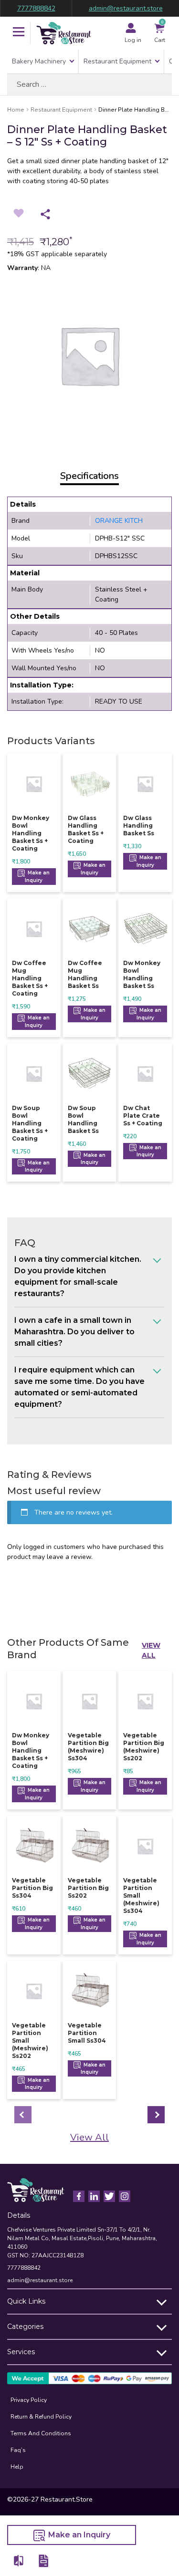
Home (16, 110)
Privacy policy (29, 2400)
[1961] (19, 2560)
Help (17, 2467)
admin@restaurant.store (126, 8)
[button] (19, 33)
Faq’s (18, 2450)
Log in (133, 40)
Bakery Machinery (39, 61)
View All (151, 1650)
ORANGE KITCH (119, 521)
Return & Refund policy (41, 2417)
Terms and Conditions (41, 2433)
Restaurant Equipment (117, 61)
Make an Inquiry (37, 877)
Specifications (89, 476)
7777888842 (36, 8)
